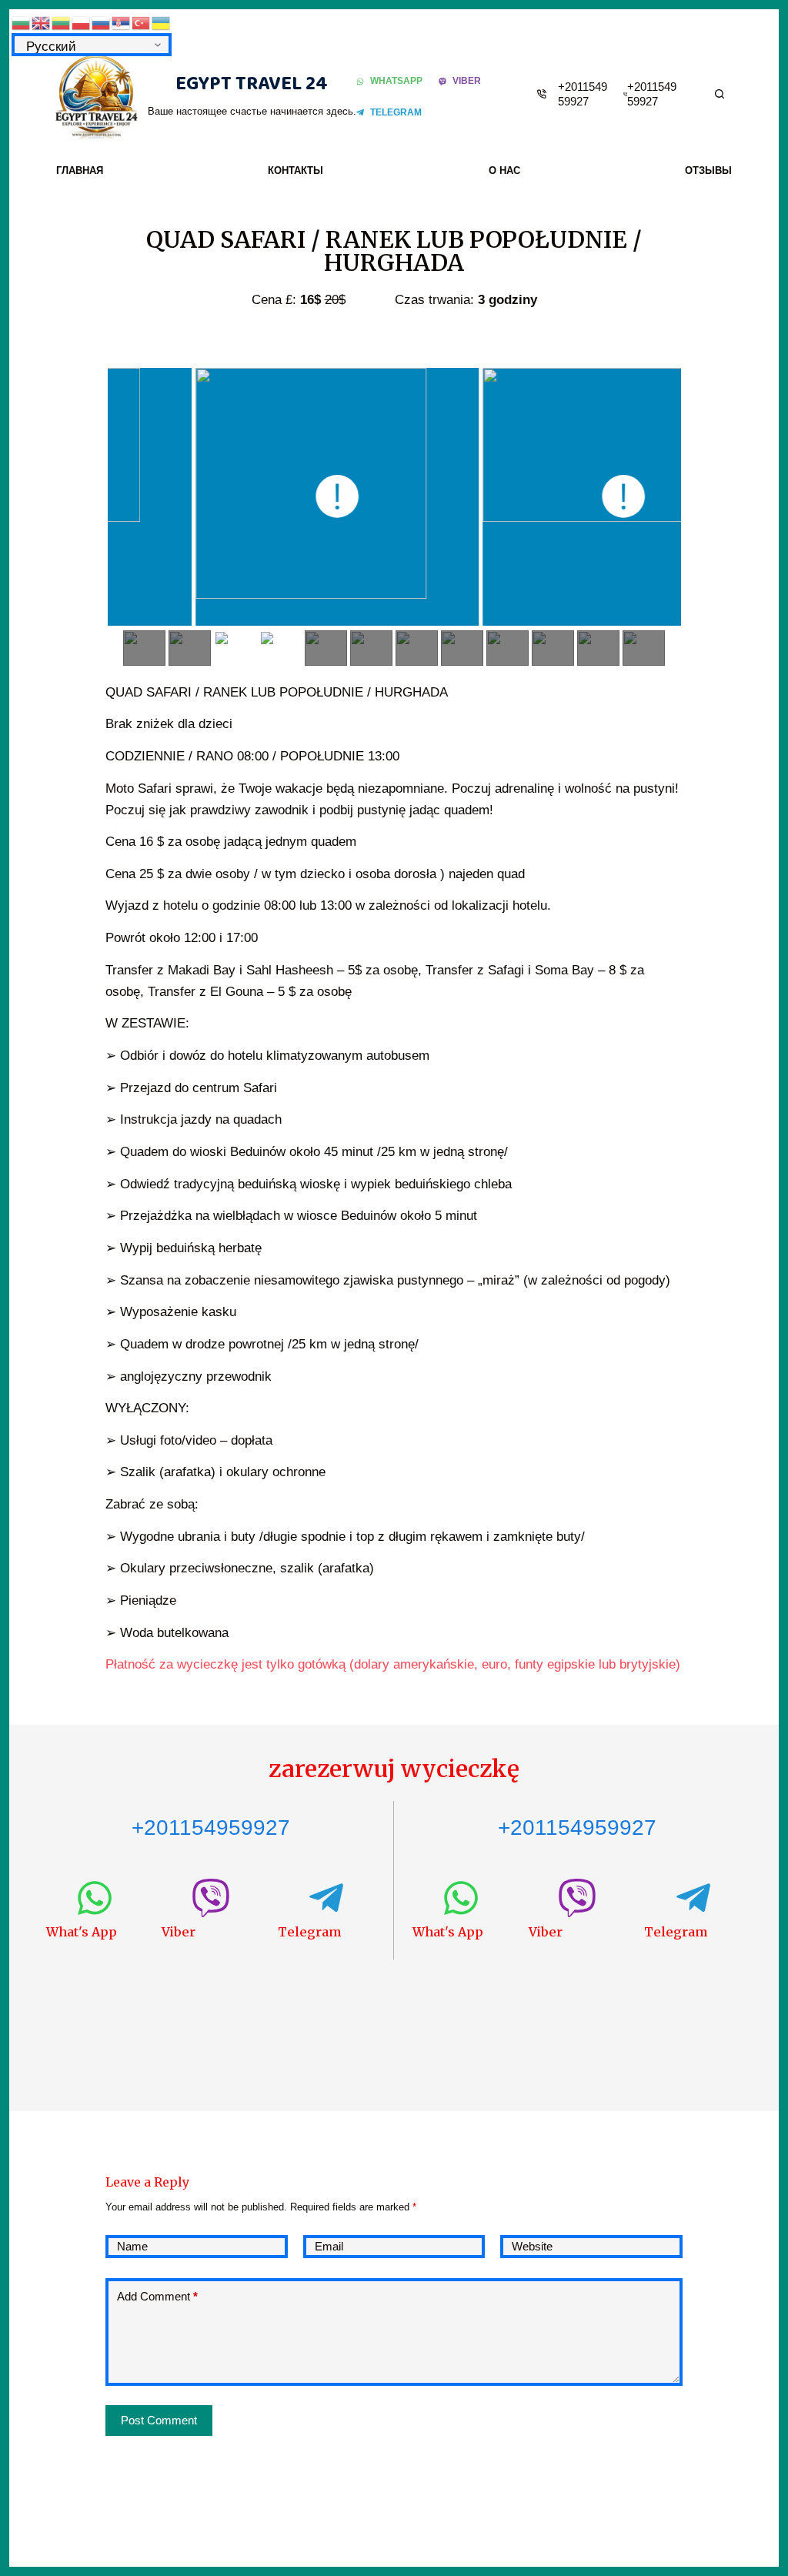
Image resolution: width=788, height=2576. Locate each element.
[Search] (720, 94)
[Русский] (102, 22)
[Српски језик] (122, 22)
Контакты (295, 170)
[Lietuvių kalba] (62, 22)
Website (532, 2246)
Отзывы (708, 170)
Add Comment (157, 2296)
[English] (42, 22)
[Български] (22, 22)
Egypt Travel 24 (252, 84)
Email (329, 2246)
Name (132, 2246)
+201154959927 (211, 1828)
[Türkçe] (142, 22)
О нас (504, 170)
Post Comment (159, 2420)
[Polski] (82, 22)
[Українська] (162, 22)
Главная (80, 170)
